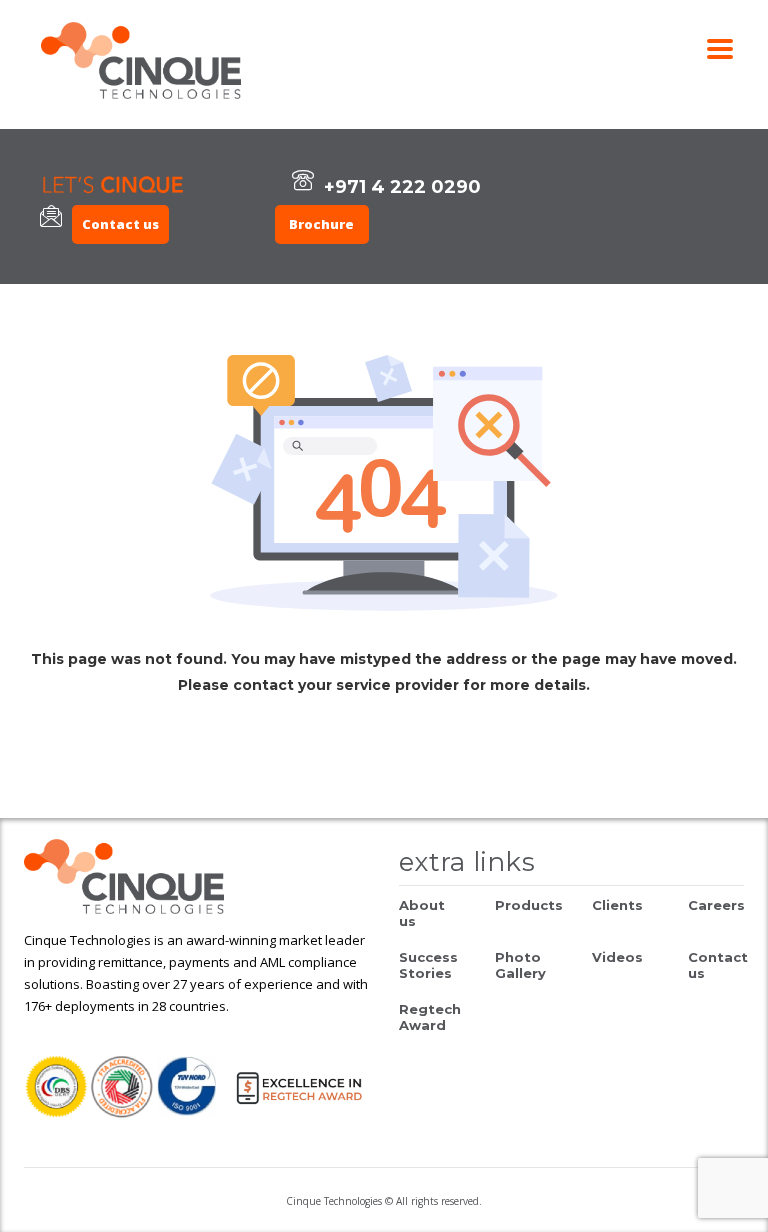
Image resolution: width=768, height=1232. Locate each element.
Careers (716, 905)
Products (529, 905)
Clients (617, 905)
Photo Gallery (520, 965)
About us (422, 913)
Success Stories (428, 965)
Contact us (120, 224)
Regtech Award (430, 1017)
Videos (617, 957)
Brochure (321, 224)
